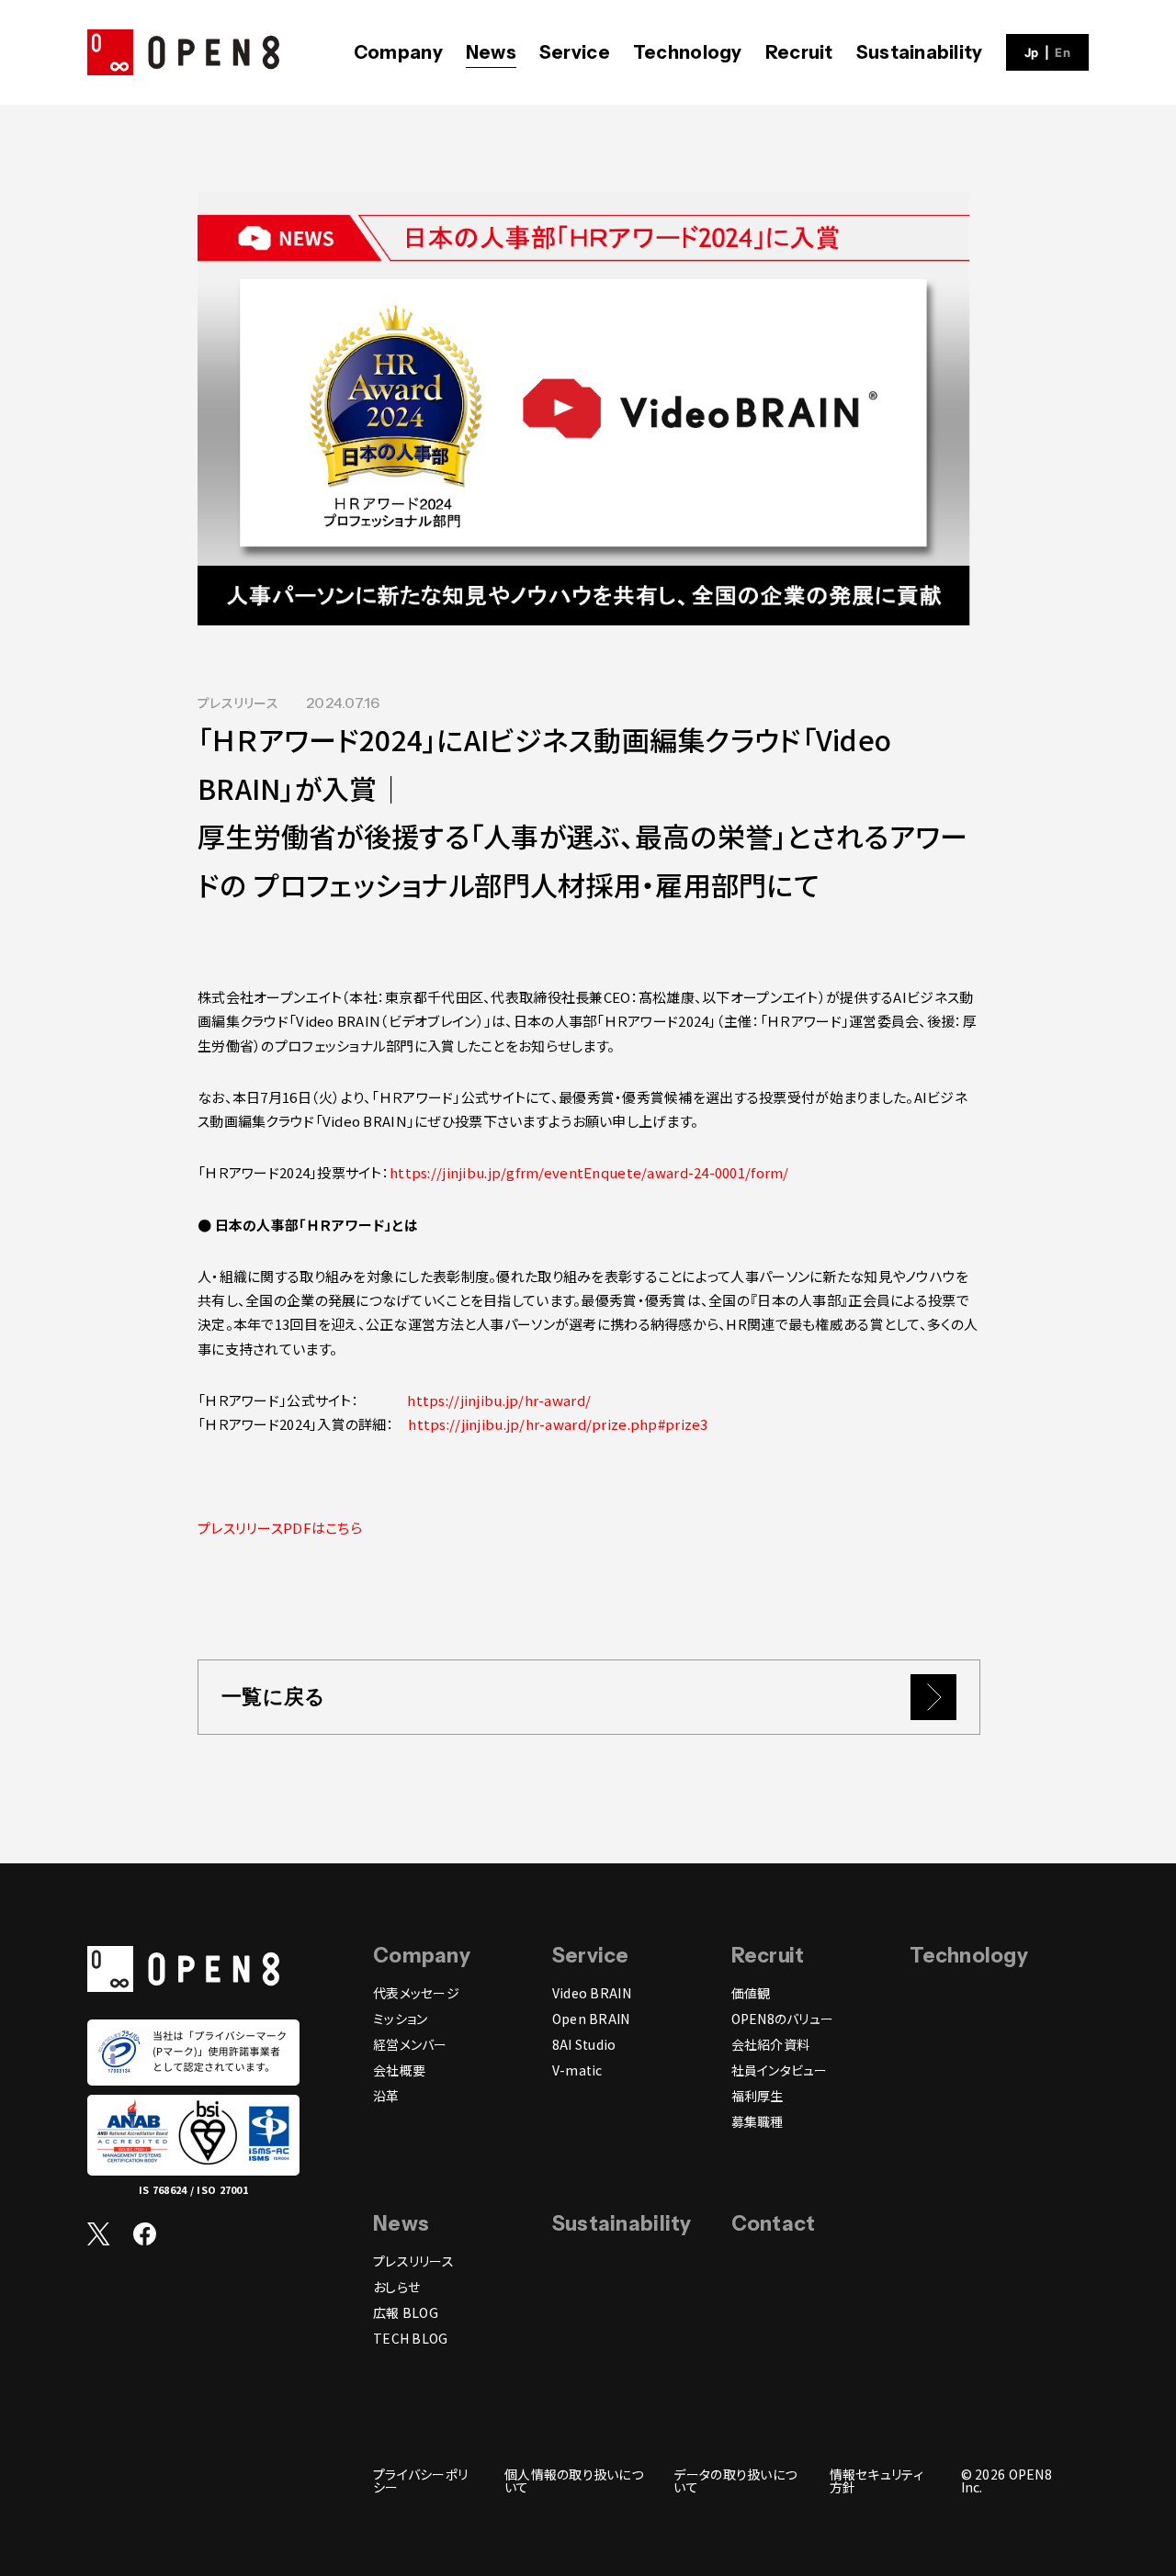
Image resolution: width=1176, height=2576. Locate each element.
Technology (688, 52)
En (1063, 53)
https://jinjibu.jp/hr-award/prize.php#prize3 (558, 1424)
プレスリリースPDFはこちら (280, 1528)
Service (575, 52)
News (491, 52)
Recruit (799, 52)
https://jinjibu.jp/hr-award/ (498, 1400)
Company (398, 52)
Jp (1032, 53)
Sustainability (920, 52)
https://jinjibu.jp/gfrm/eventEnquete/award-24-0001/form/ (589, 1172)
